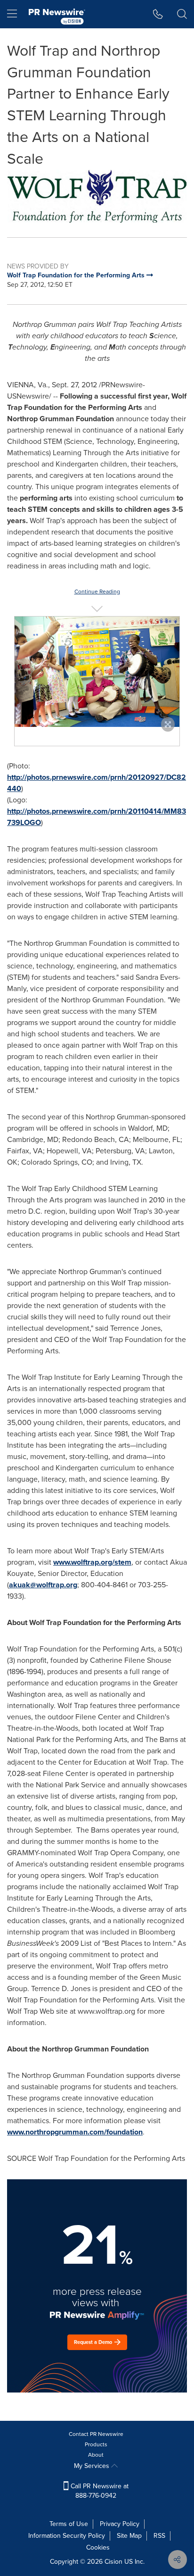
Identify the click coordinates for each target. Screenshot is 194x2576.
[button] (97, 196)
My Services (93, 2466)
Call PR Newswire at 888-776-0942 (99, 2491)
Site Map (129, 2536)
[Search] (182, 14)
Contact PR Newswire (96, 2434)
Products (96, 2444)
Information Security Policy (67, 2536)
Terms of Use (69, 2524)
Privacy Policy (120, 2524)
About (96, 2455)
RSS (159, 2536)
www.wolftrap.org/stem (92, 1562)
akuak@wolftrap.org (43, 1585)
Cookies (98, 2547)
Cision (113, 2562)
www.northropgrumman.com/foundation (75, 2132)
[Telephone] (158, 14)
